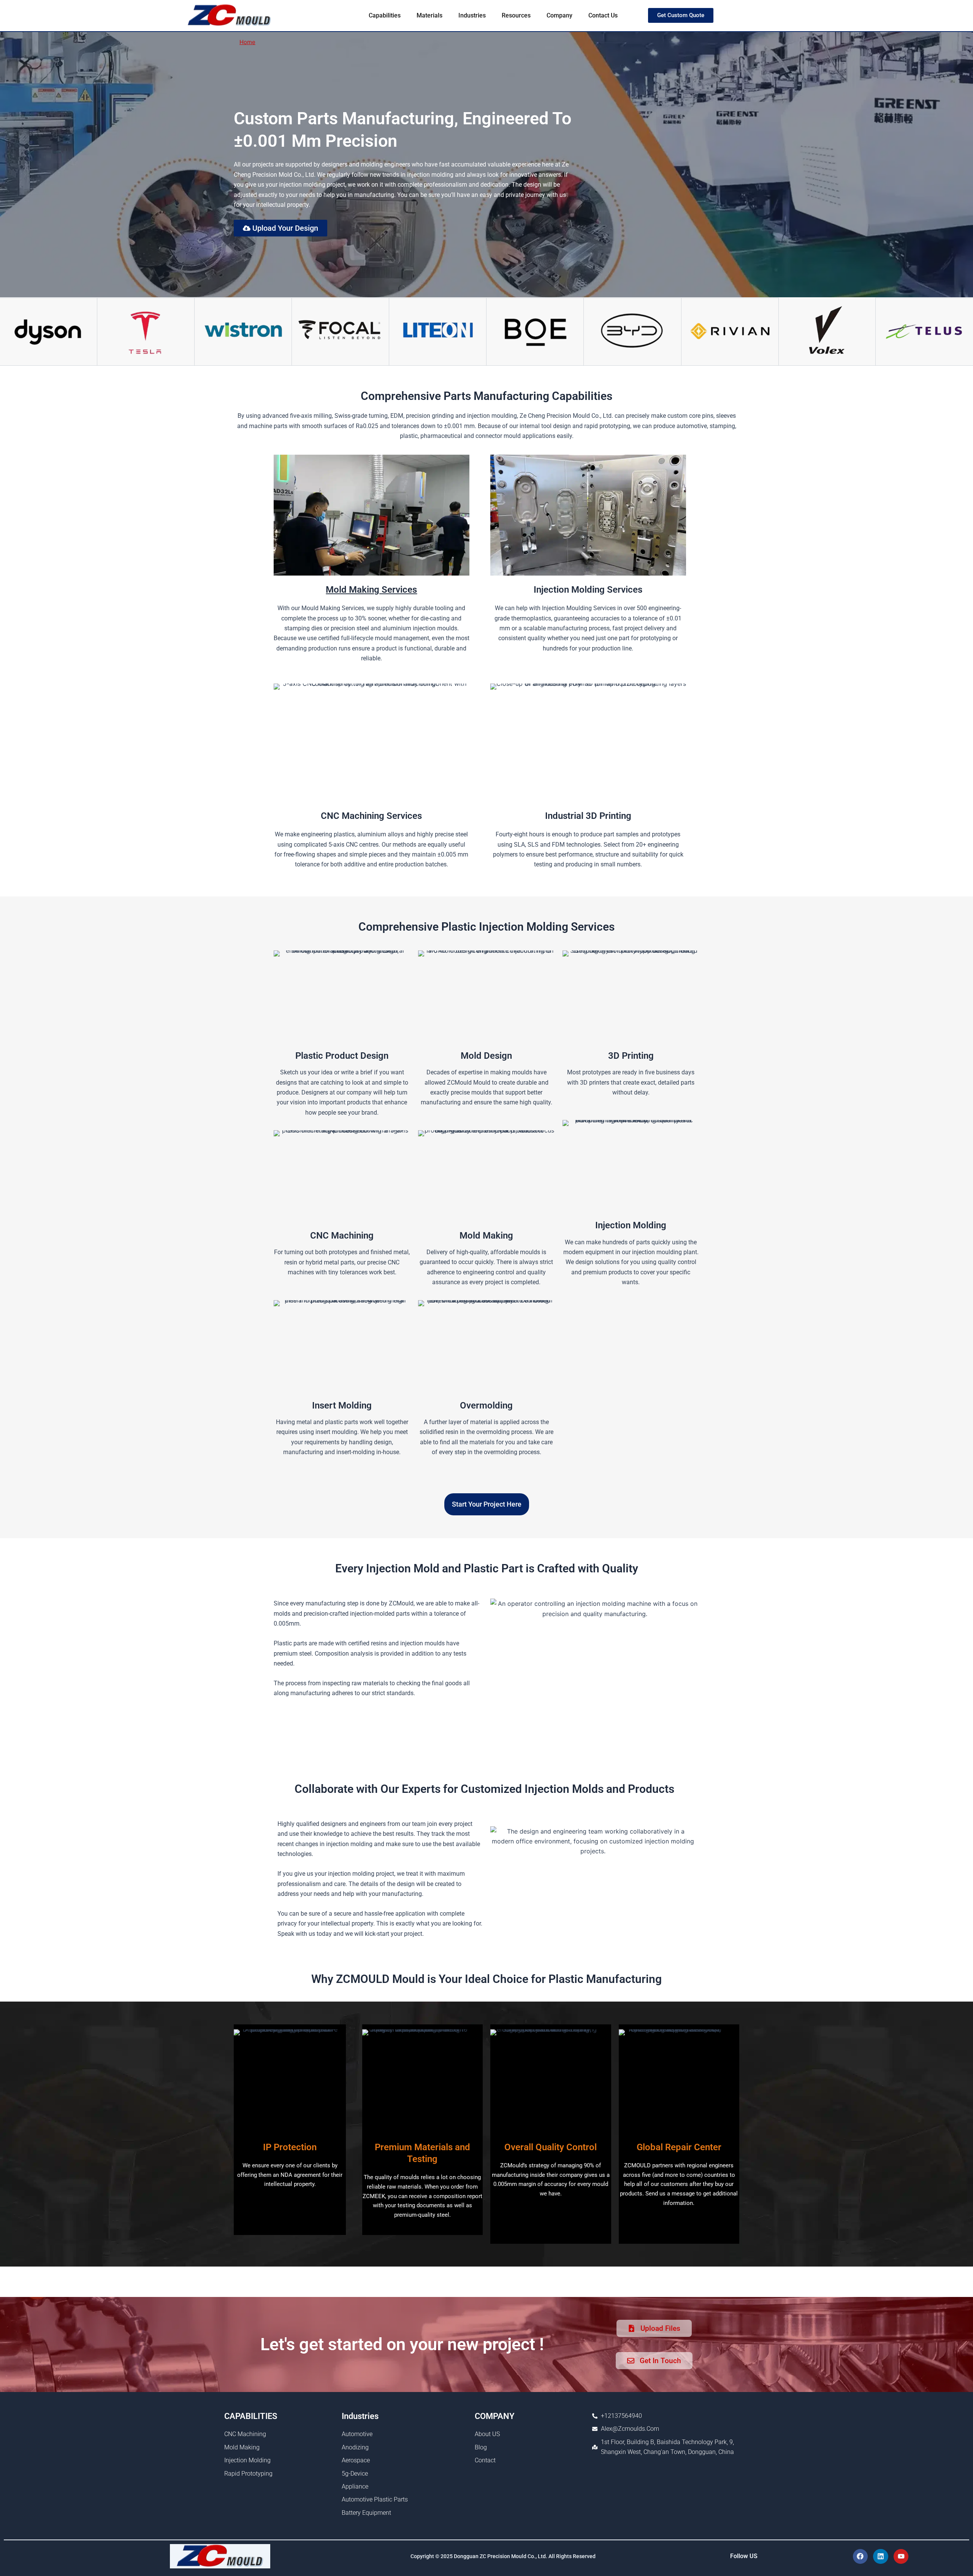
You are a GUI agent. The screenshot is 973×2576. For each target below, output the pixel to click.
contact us (603, 15)
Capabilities (385, 15)
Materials (429, 15)
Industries (472, 15)
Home (247, 42)
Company (559, 15)
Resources (516, 15)
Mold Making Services (371, 590)
